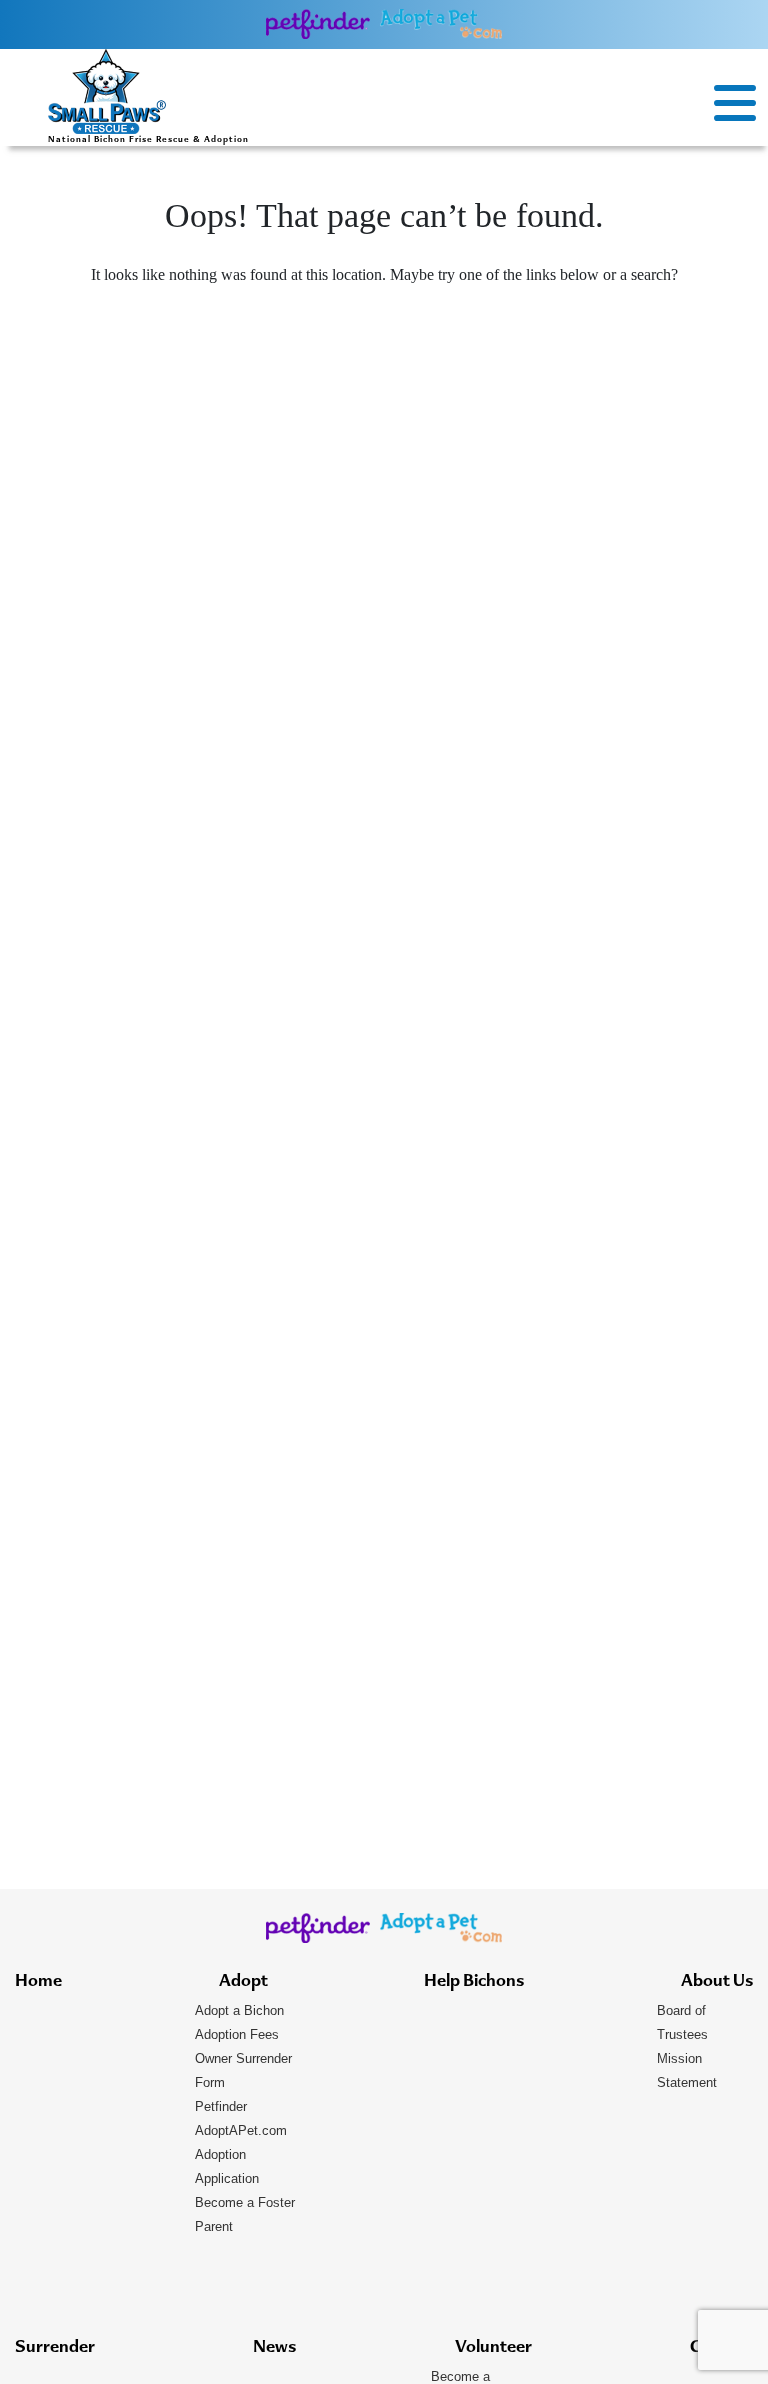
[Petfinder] (318, 23)
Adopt (243, 1982)
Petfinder (221, 2106)
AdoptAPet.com (241, 2130)
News (274, 2348)
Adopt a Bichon (239, 2010)
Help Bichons (474, 1982)
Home (38, 1982)
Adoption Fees (237, 2034)
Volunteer (493, 2348)
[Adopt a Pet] (441, 23)
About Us (717, 1982)
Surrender (55, 2348)
